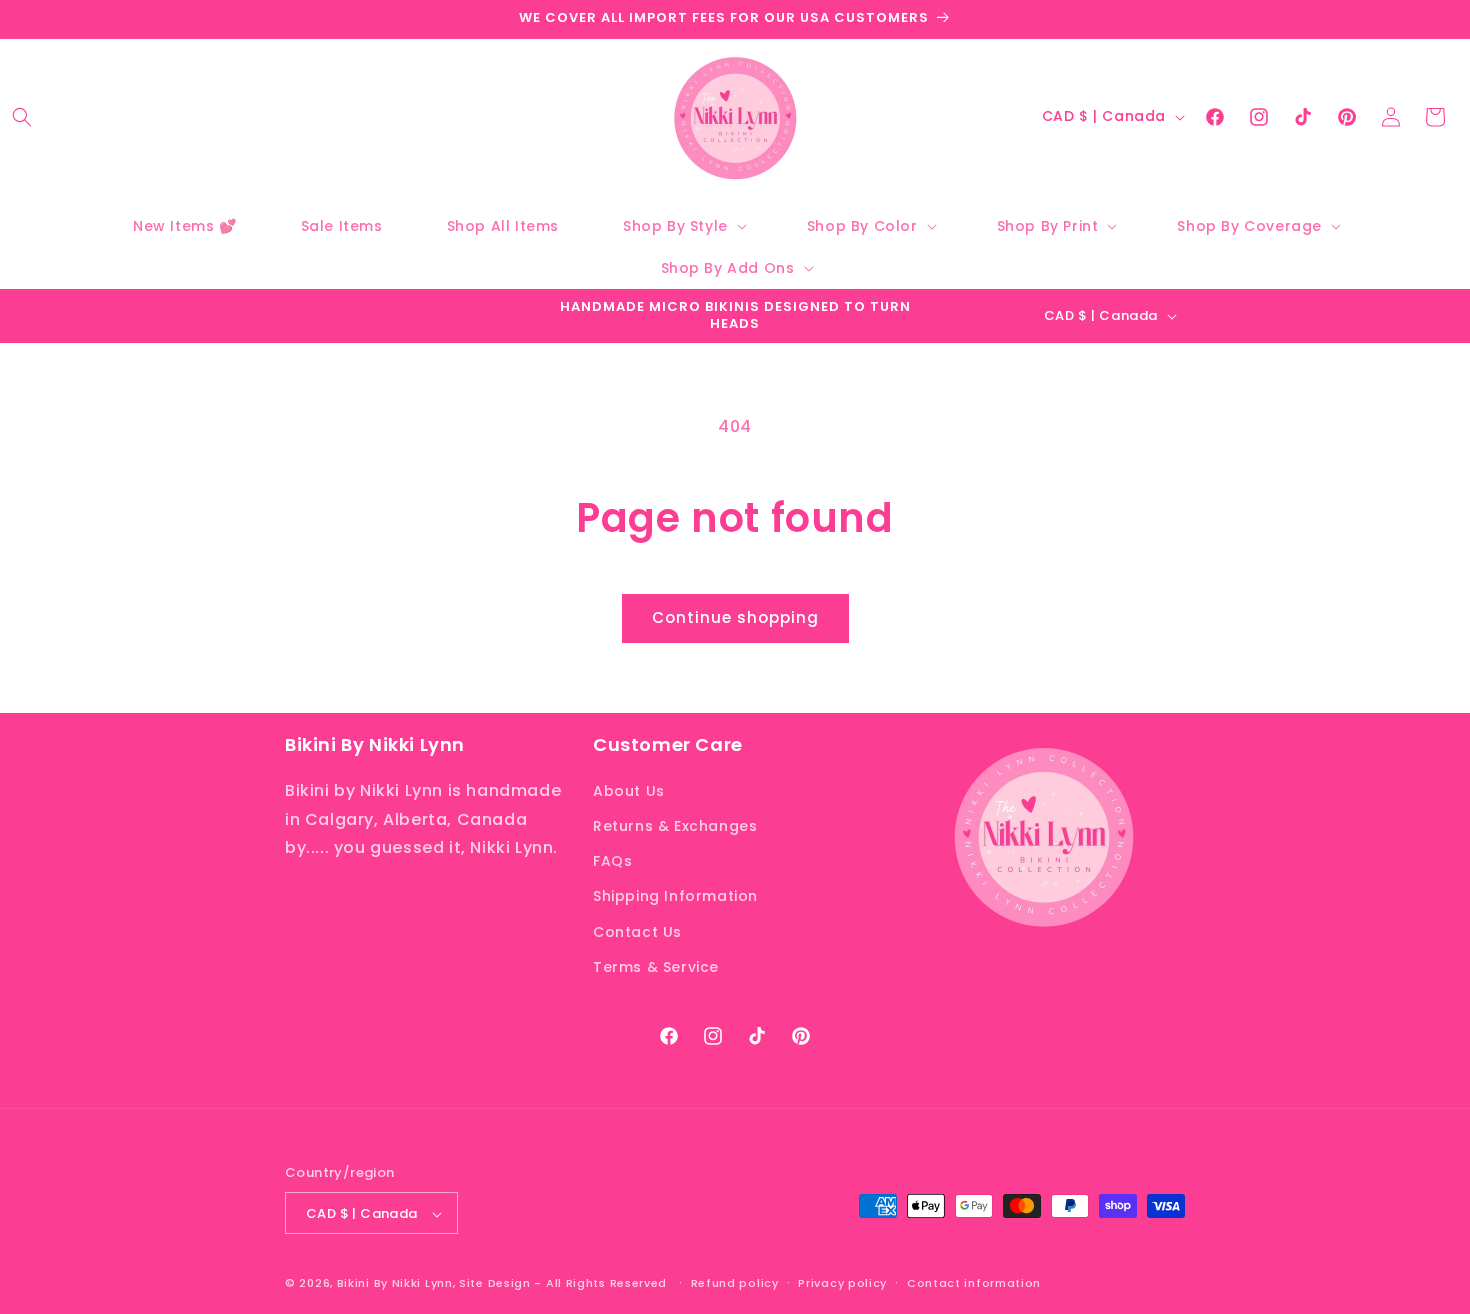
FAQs (612, 860)
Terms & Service (656, 966)
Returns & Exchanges (675, 825)
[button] (22, 117)
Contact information (974, 1283)
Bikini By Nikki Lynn (395, 1284)
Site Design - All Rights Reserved (563, 1284)
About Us (629, 790)
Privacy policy (842, 1283)
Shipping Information (675, 896)
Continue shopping (735, 617)
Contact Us (637, 931)
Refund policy (735, 1283)
